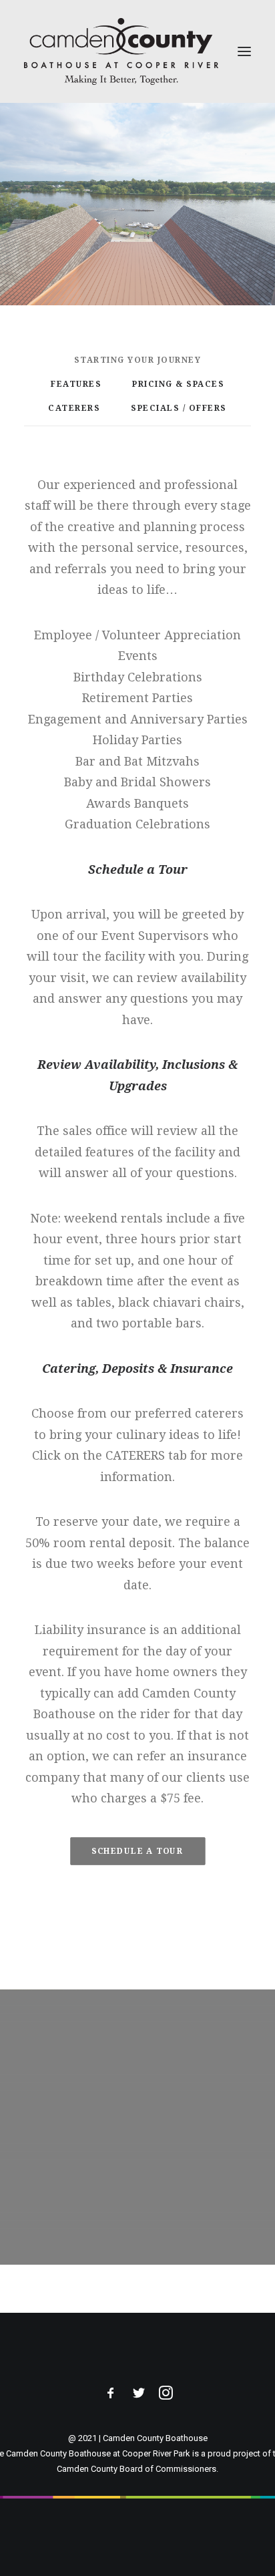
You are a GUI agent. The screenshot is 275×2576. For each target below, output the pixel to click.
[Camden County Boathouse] (121, 51)
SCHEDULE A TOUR (137, 1850)
